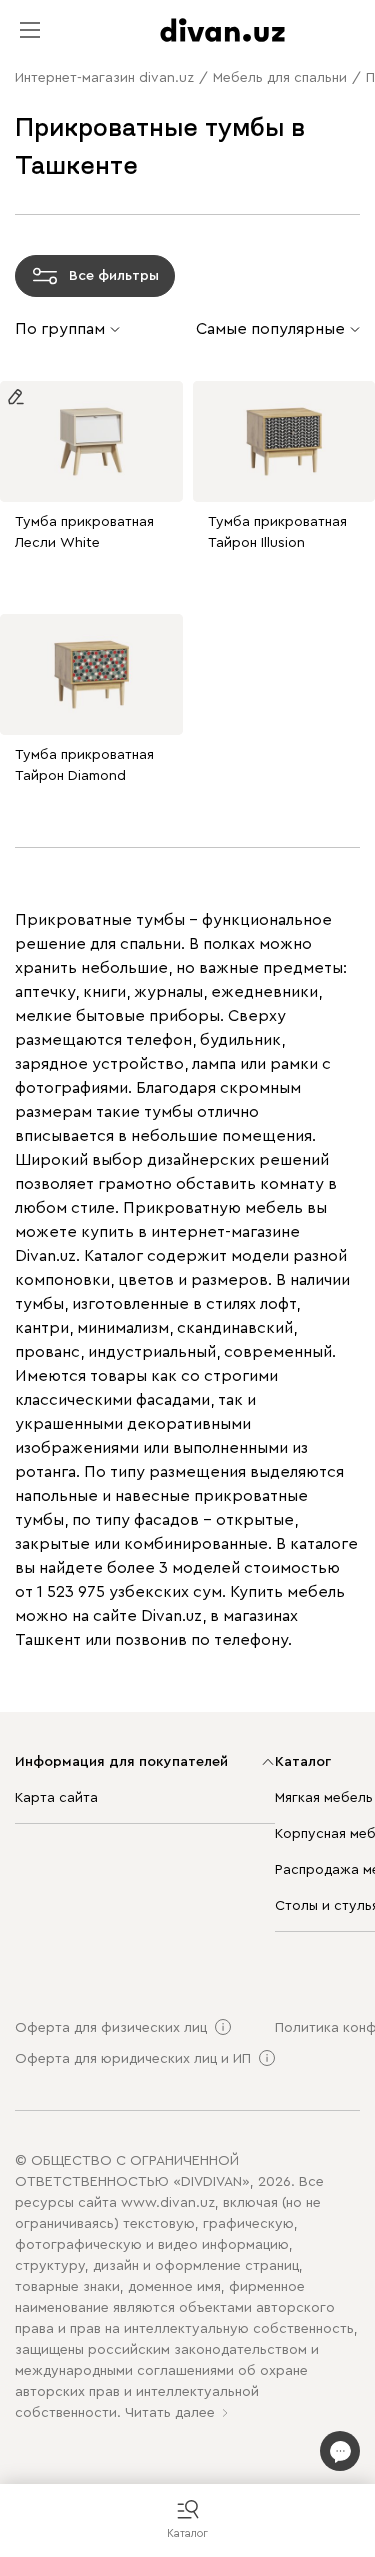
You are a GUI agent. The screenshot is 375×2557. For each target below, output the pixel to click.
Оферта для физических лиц (111, 2028)
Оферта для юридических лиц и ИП (133, 2059)
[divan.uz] (222, 30)
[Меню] (30, 30)
